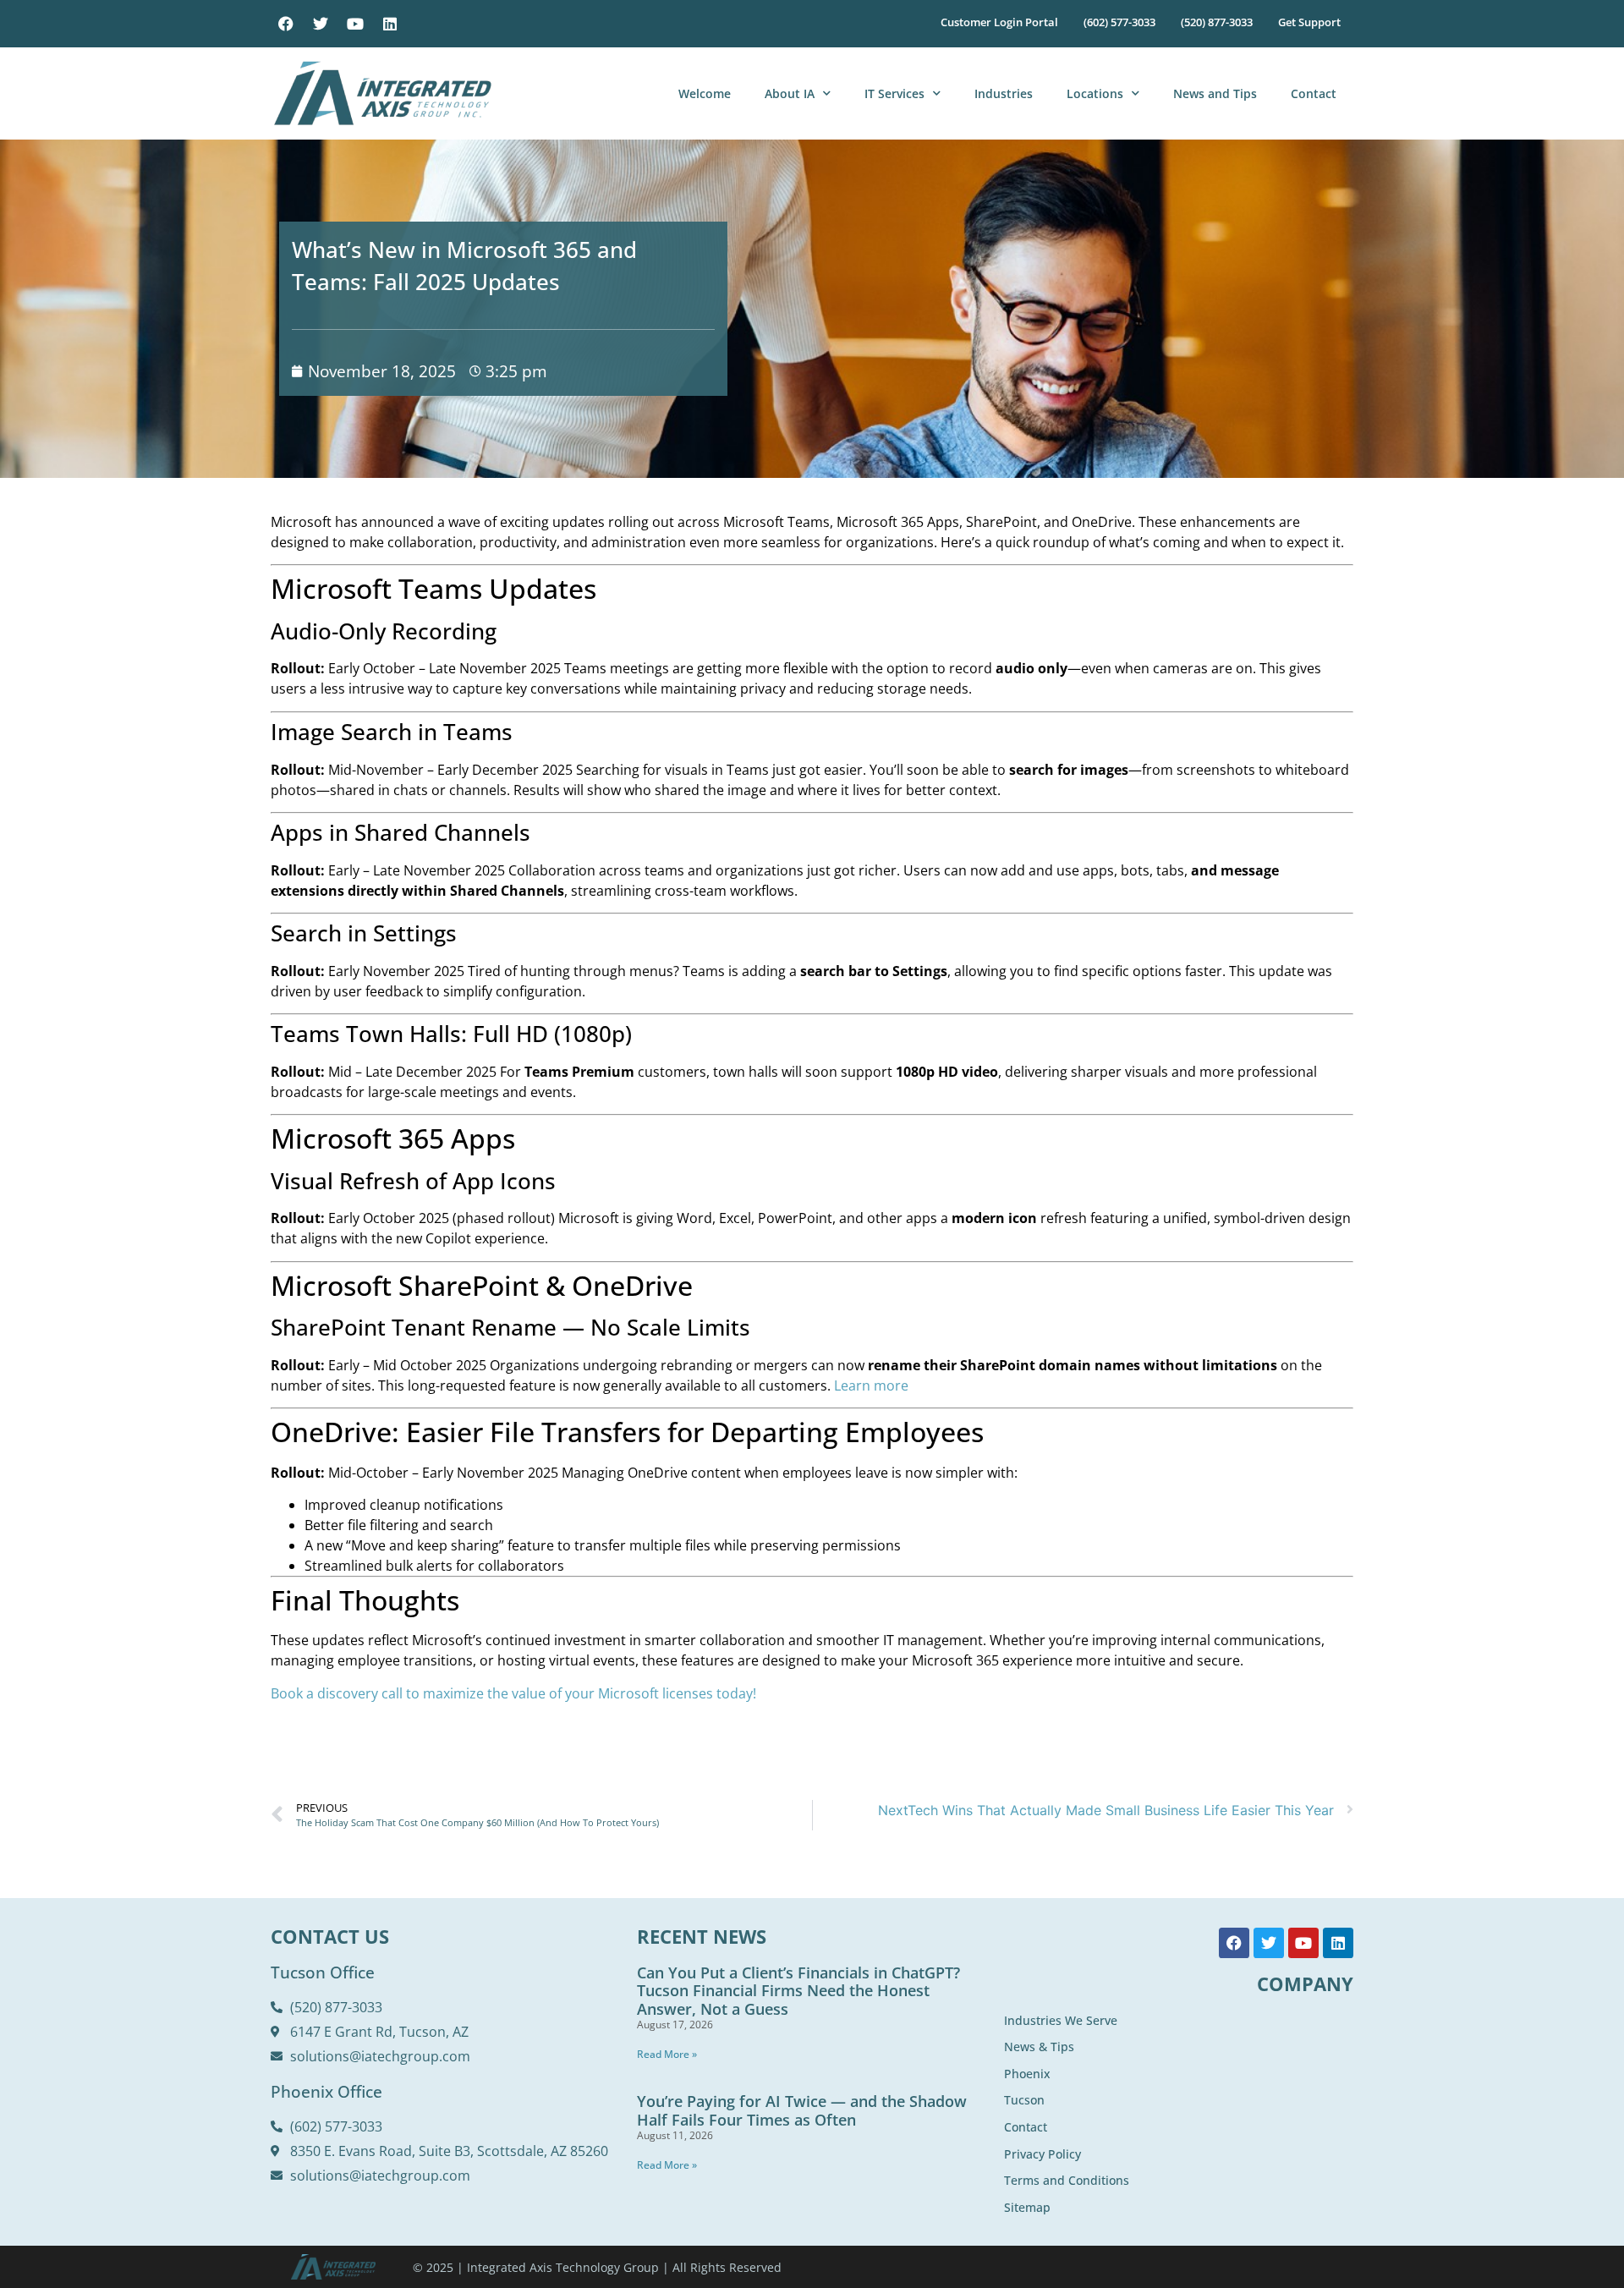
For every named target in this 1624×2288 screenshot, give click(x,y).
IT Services (894, 93)
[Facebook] (286, 24)
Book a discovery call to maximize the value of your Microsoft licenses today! (513, 1693)
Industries (1004, 93)
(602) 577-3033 (1119, 22)
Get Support (1309, 22)
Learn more (871, 1385)
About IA (790, 93)
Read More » (667, 2054)
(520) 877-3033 (1217, 22)
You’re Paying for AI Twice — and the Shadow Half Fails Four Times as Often (802, 2110)
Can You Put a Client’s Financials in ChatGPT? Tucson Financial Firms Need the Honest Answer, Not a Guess (798, 1991)
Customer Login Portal (999, 22)
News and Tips (1215, 93)
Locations (1095, 93)
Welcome (705, 93)
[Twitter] (321, 24)
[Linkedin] (390, 24)
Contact (1314, 93)
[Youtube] (355, 24)
